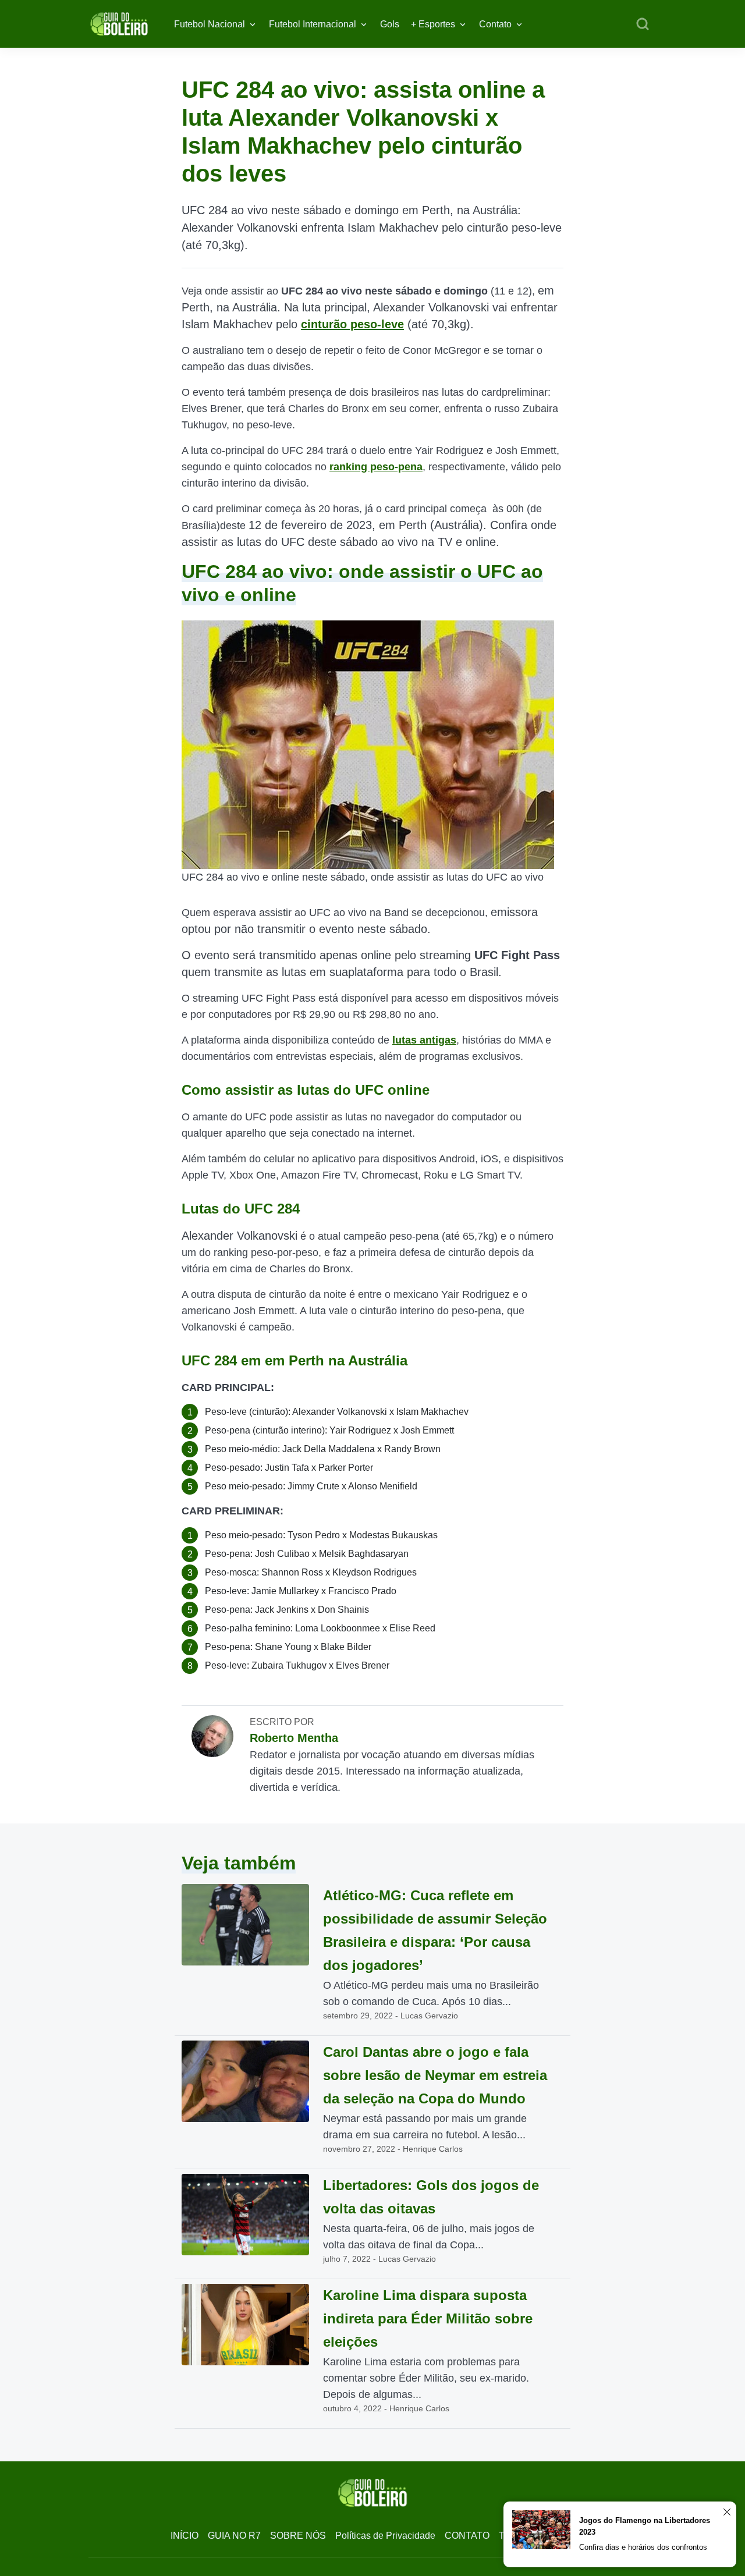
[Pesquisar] (643, 24)
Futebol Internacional (313, 24)
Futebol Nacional (210, 24)
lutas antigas (424, 1040)
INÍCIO (185, 2536)
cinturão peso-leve (352, 324)
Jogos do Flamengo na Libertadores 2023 (645, 2526)
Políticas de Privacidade (385, 2536)
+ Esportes (433, 24)
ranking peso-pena (376, 467)
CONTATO (467, 2536)
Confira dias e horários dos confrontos (643, 2547)
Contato (495, 24)
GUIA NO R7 (234, 2536)
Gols (390, 24)
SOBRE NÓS (298, 2536)
